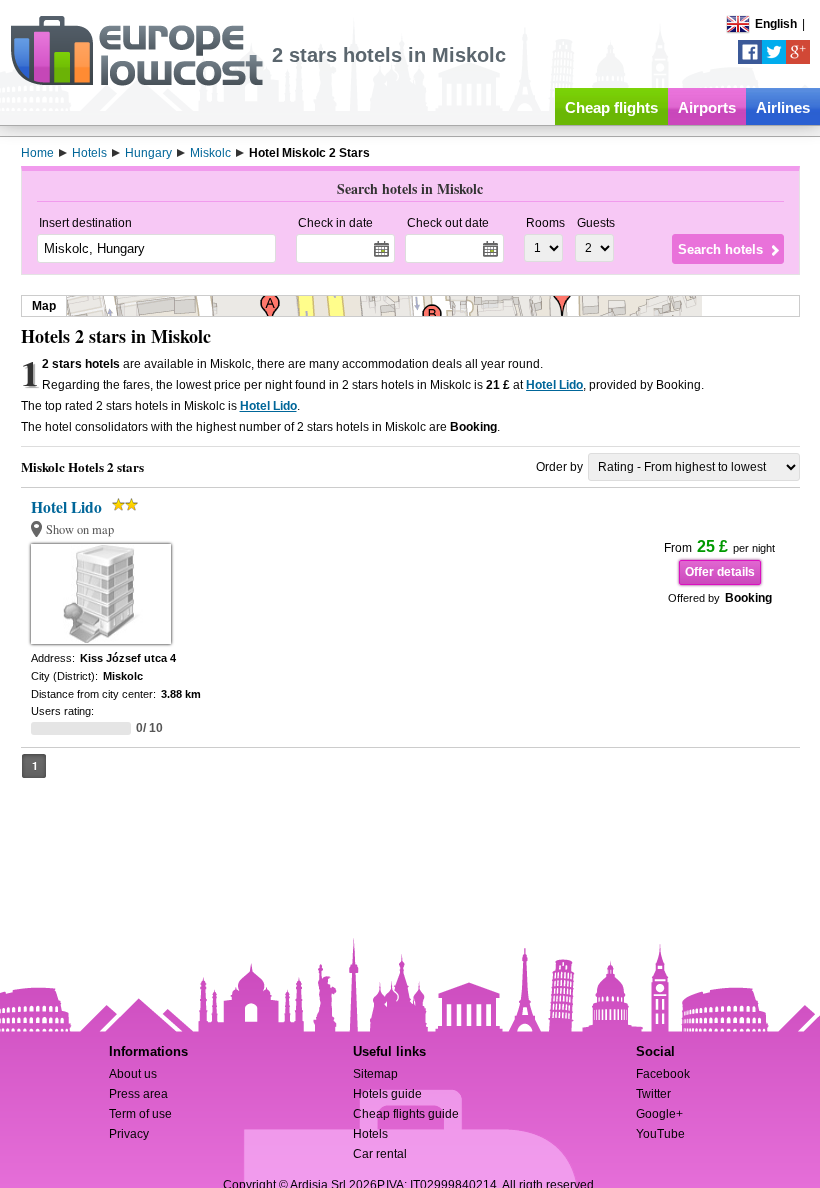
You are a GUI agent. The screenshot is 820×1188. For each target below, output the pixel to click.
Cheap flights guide (406, 1114)
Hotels (370, 1134)
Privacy (129, 1134)
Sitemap (375, 1074)
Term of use (140, 1114)
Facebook (663, 1074)
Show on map (80, 529)
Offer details (720, 572)
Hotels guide (387, 1094)
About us (133, 1074)
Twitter (653, 1094)
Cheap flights (611, 107)
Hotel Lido (554, 385)
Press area (138, 1094)
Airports (707, 107)
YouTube (660, 1134)
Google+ (659, 1114)
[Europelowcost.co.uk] (136, 82)
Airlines (783, 107)
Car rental (380, 1154)
